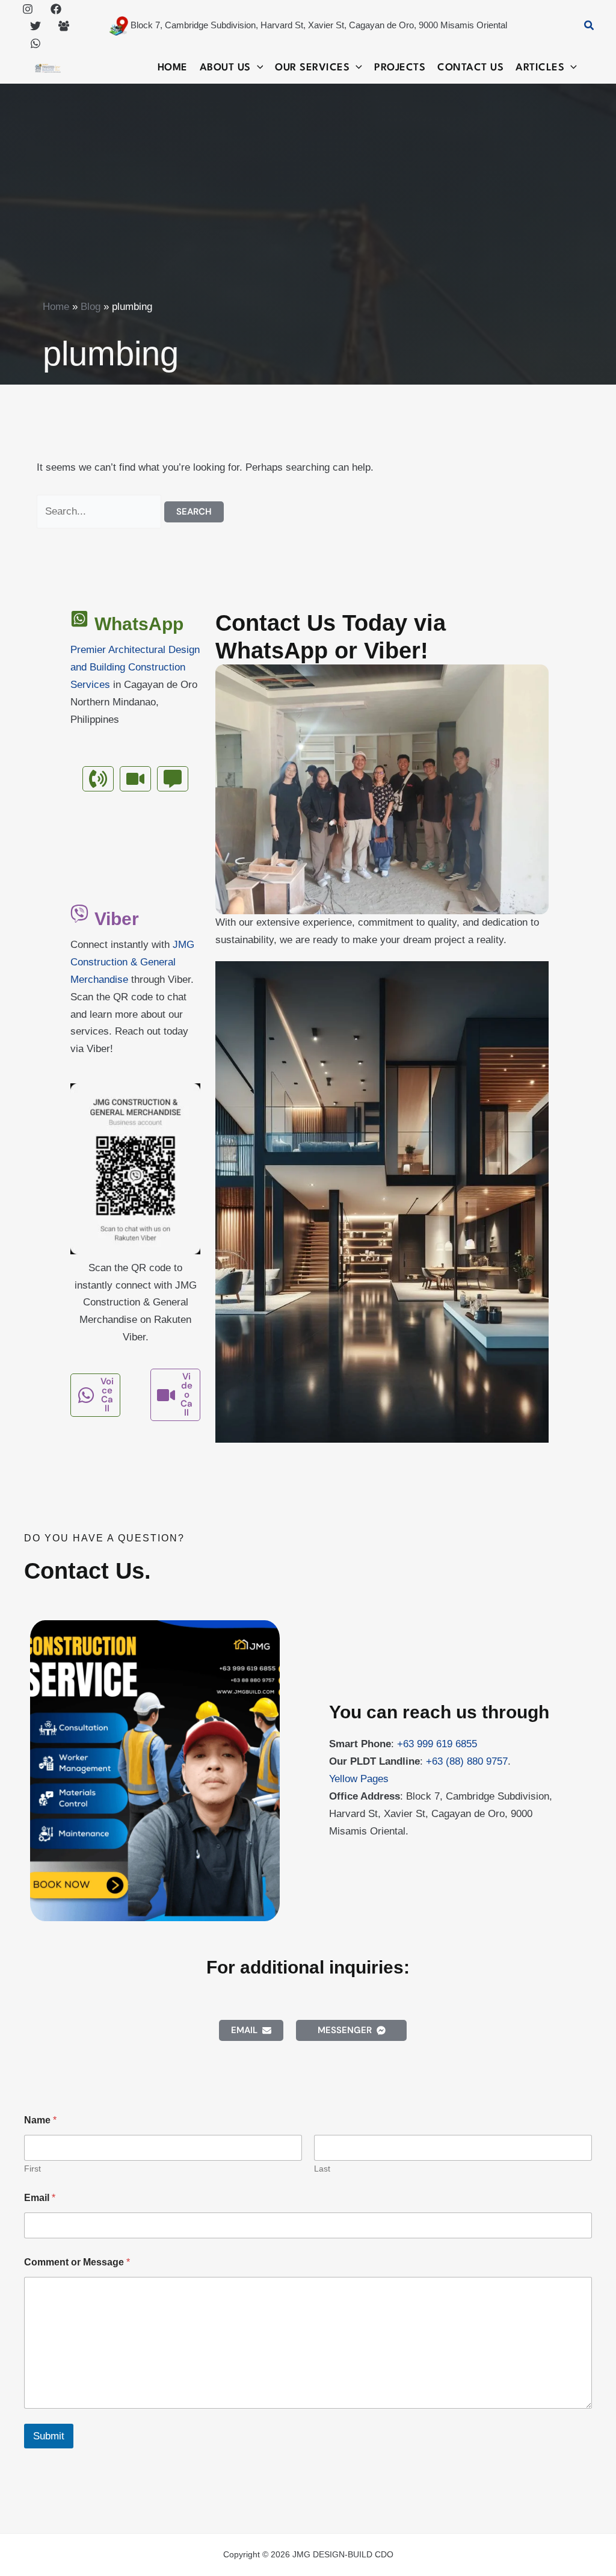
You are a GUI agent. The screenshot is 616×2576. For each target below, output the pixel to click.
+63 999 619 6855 (437, 1744)
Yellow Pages (359, 1779)
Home (56, 307)
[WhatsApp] (35, 43)
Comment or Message (77, 2262)
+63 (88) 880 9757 (467, 1761)
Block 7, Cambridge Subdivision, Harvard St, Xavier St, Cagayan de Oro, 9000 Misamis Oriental (318, 25)
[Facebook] (56, 9)
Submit (49, 2436)
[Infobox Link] (135, 679)
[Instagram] (28, 9)
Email (40, 2198)
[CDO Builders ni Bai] (64, 26)
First (32, 2169)
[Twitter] (35, 26)
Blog (91, 307)
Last (322, 2169)
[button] (590, 26)
